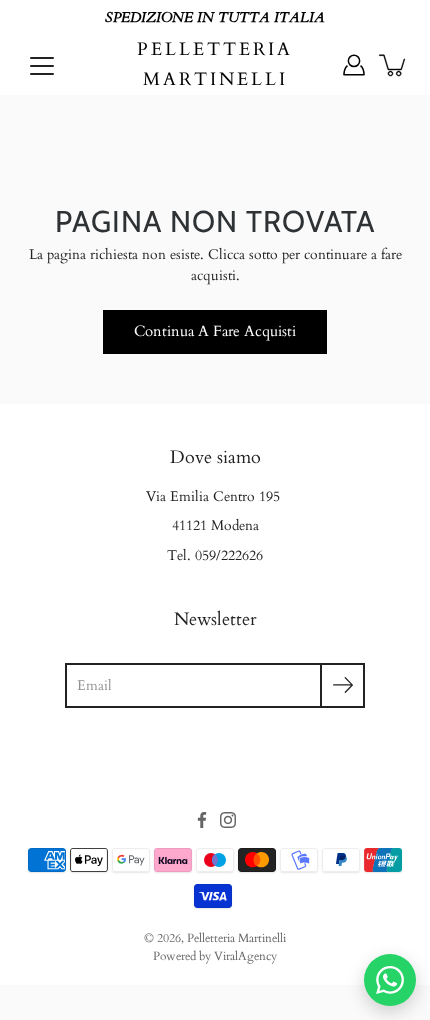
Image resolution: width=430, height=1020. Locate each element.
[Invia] (342, 685)
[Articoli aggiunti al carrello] (394, 65)
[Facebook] (202, 820)
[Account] (354, 65)
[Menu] (42, 66)
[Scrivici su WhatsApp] (390, 980)
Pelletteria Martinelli (215, 64)
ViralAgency (245, 956)
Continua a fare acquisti (215, 331)
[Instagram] (228, 820)
